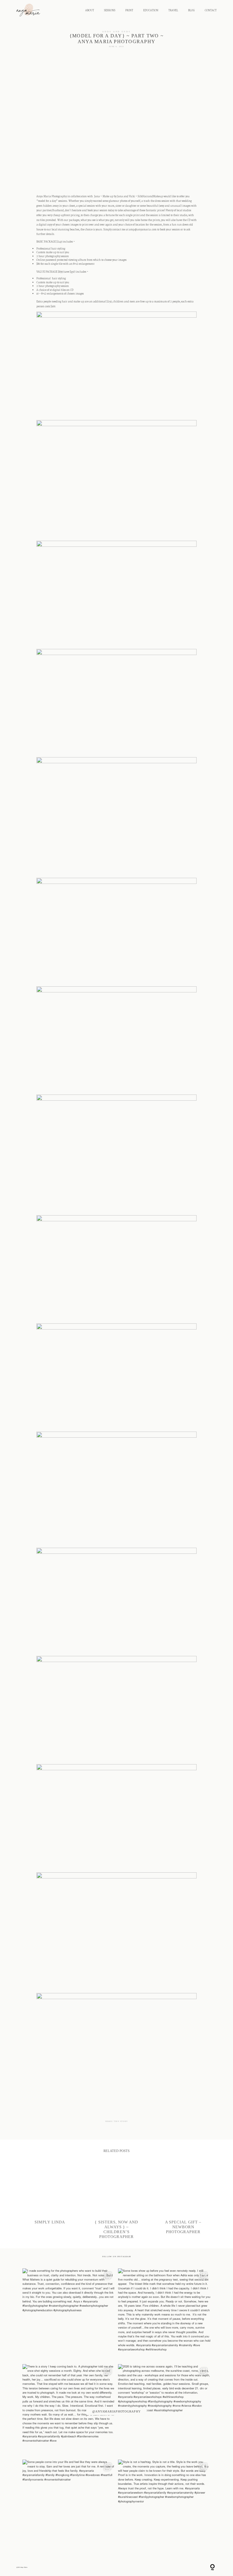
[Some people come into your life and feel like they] (69, 2506)
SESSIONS (110, 10)
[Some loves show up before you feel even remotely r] (164, 2315)
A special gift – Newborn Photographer (183, 2201)
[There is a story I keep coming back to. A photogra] (69, 2410)
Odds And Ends (117, 31)
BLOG (191, 10)
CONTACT (211, 10)
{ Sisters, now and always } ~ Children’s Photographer (117, 2201)
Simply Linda (50, 2201)
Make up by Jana (113, 197)
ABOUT (90, 10)
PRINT (129, 10)
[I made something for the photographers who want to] (69, 2315)
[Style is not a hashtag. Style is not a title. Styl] (164, 2506)
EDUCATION (151, 10)
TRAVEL (173, 10)
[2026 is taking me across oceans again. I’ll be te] (164, 2410)
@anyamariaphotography (116, 2411)
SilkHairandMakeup (150, 197)
